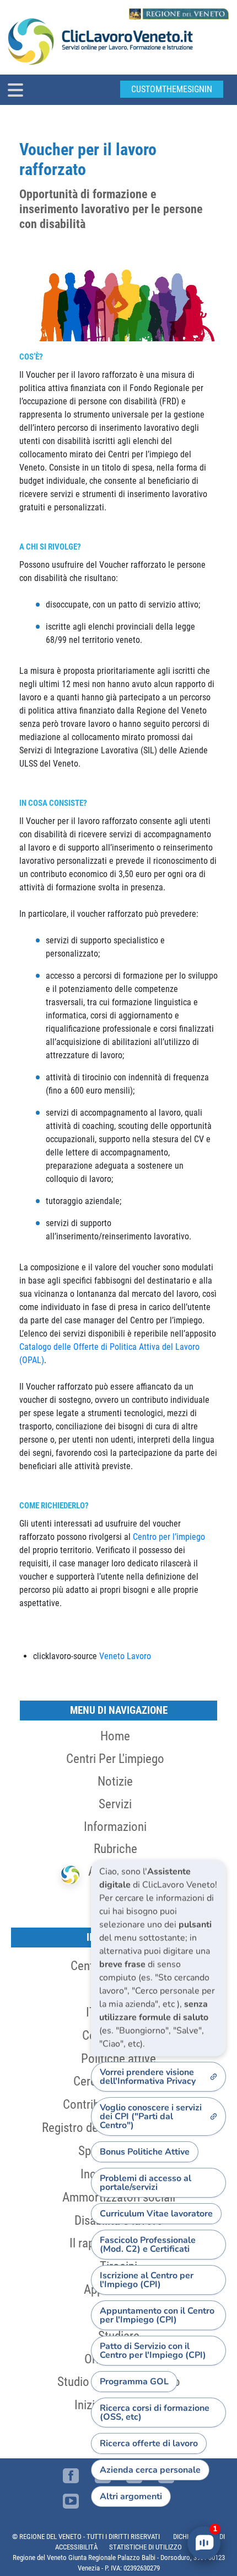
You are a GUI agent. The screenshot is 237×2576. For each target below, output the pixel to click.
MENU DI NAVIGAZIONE (119, 1710)
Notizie (115, 1781)
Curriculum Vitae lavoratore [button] (156, 2214)
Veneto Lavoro (125, 1656)
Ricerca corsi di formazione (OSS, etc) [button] (155, 2413)
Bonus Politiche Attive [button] (145, 2152)
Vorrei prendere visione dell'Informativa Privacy (148, 2077)
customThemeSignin (172, 89)
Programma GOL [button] (134, 2382)
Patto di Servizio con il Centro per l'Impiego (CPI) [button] (153, 2351)
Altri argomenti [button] (131, 2496)
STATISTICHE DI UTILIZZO (146, 2547)
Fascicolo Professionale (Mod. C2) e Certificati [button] (148, 2245)
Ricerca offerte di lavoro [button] (149, 2443)
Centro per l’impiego (169, 1537)
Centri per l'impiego (115, 1759)
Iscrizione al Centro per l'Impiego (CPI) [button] (147, 2280)
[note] (158, 1958)
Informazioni (115, 1827)
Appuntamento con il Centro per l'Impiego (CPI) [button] (157, 2315)
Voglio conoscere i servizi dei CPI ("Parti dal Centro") (151, 2116)
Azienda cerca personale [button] (150, 2470)
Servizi (115, 1804)
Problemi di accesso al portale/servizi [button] (146, 2183)
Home (115, 1736)
